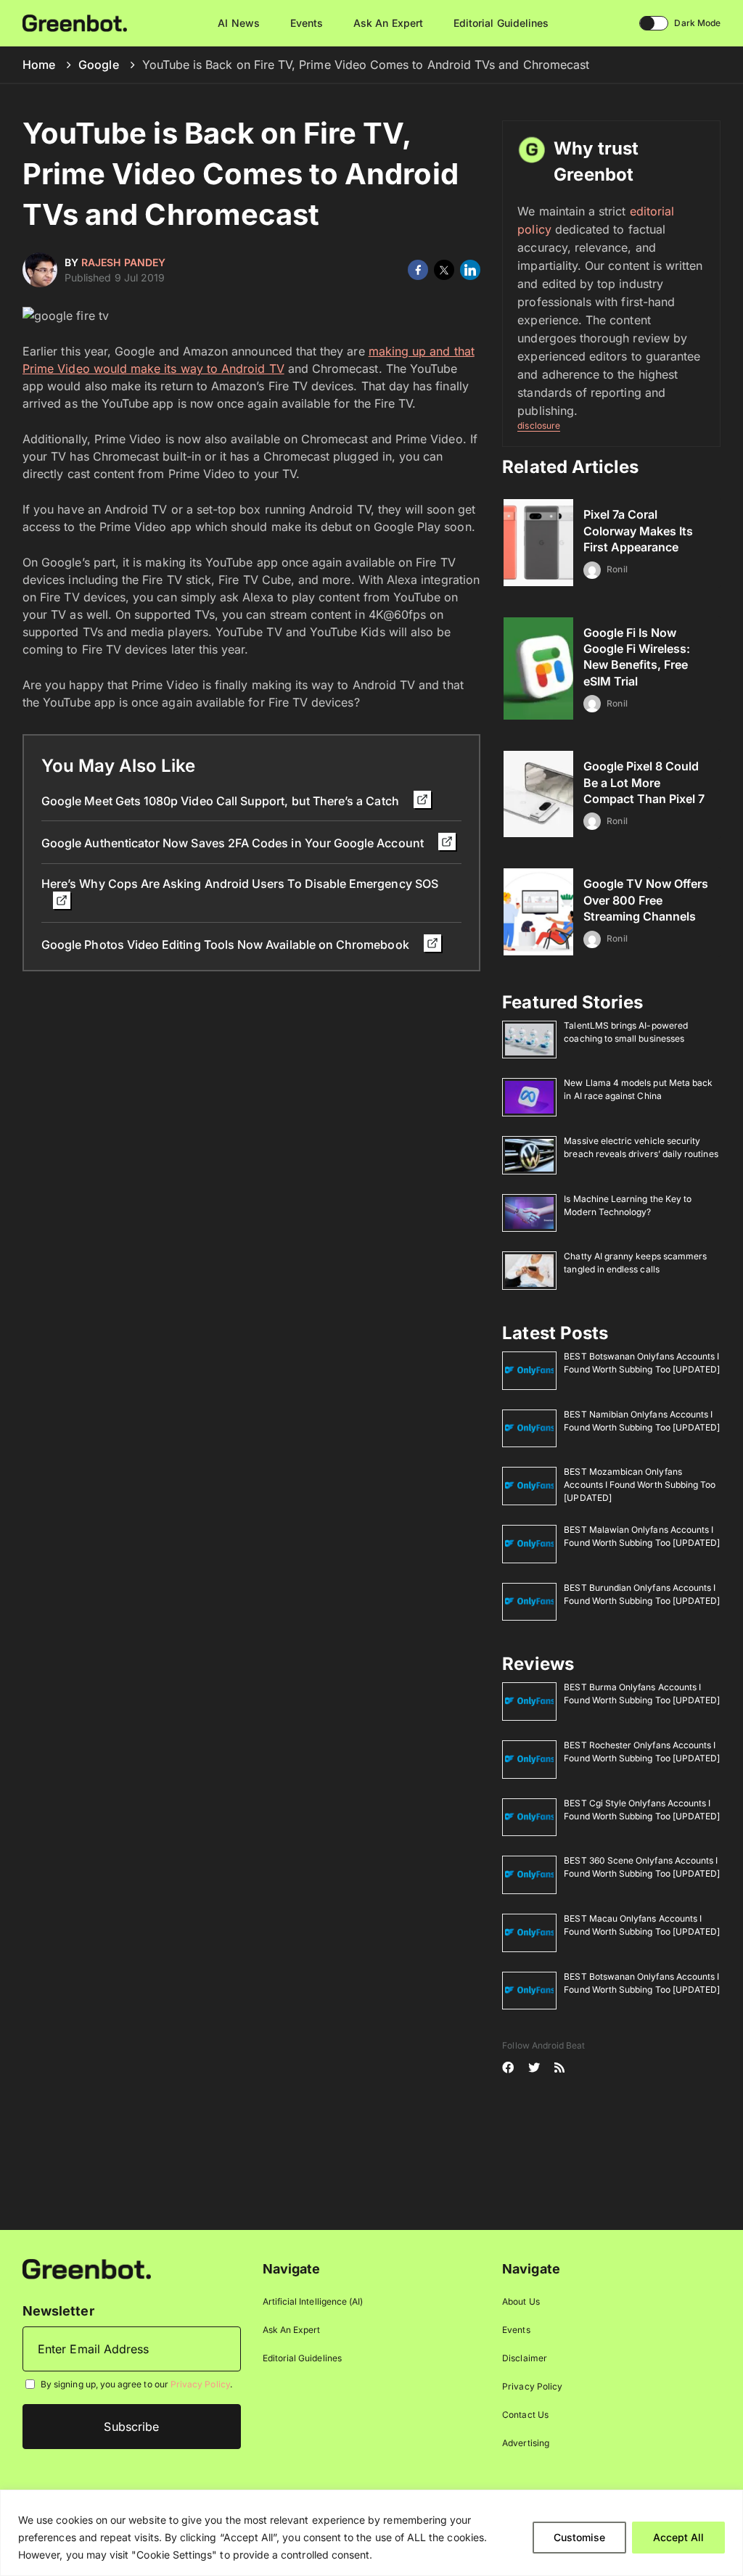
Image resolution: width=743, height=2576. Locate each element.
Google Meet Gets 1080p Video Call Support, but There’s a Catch (222, 801)
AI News (238, 23)
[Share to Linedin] (470, 270)
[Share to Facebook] (418, 270)
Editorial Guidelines (501, 23)
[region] (371, 2533)
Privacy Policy (200, 2385)
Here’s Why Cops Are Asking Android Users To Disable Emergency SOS (240, 884)
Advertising (526, 2443)
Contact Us (525, 2415)
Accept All (678, 2537)
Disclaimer (525, 2358)
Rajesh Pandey (123, 262)
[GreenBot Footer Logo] (87, 2269)
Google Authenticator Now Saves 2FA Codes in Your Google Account (234, 843)
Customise (579, 2537)
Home (39, 65)
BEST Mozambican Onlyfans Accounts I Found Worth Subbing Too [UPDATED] (640, 1485)
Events (307, 23)
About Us (521, 2301)
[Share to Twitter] (444, 270)
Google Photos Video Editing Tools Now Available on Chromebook (227, 945)
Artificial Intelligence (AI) (313, 2301)
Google (98, 65)
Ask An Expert (388, 23)
